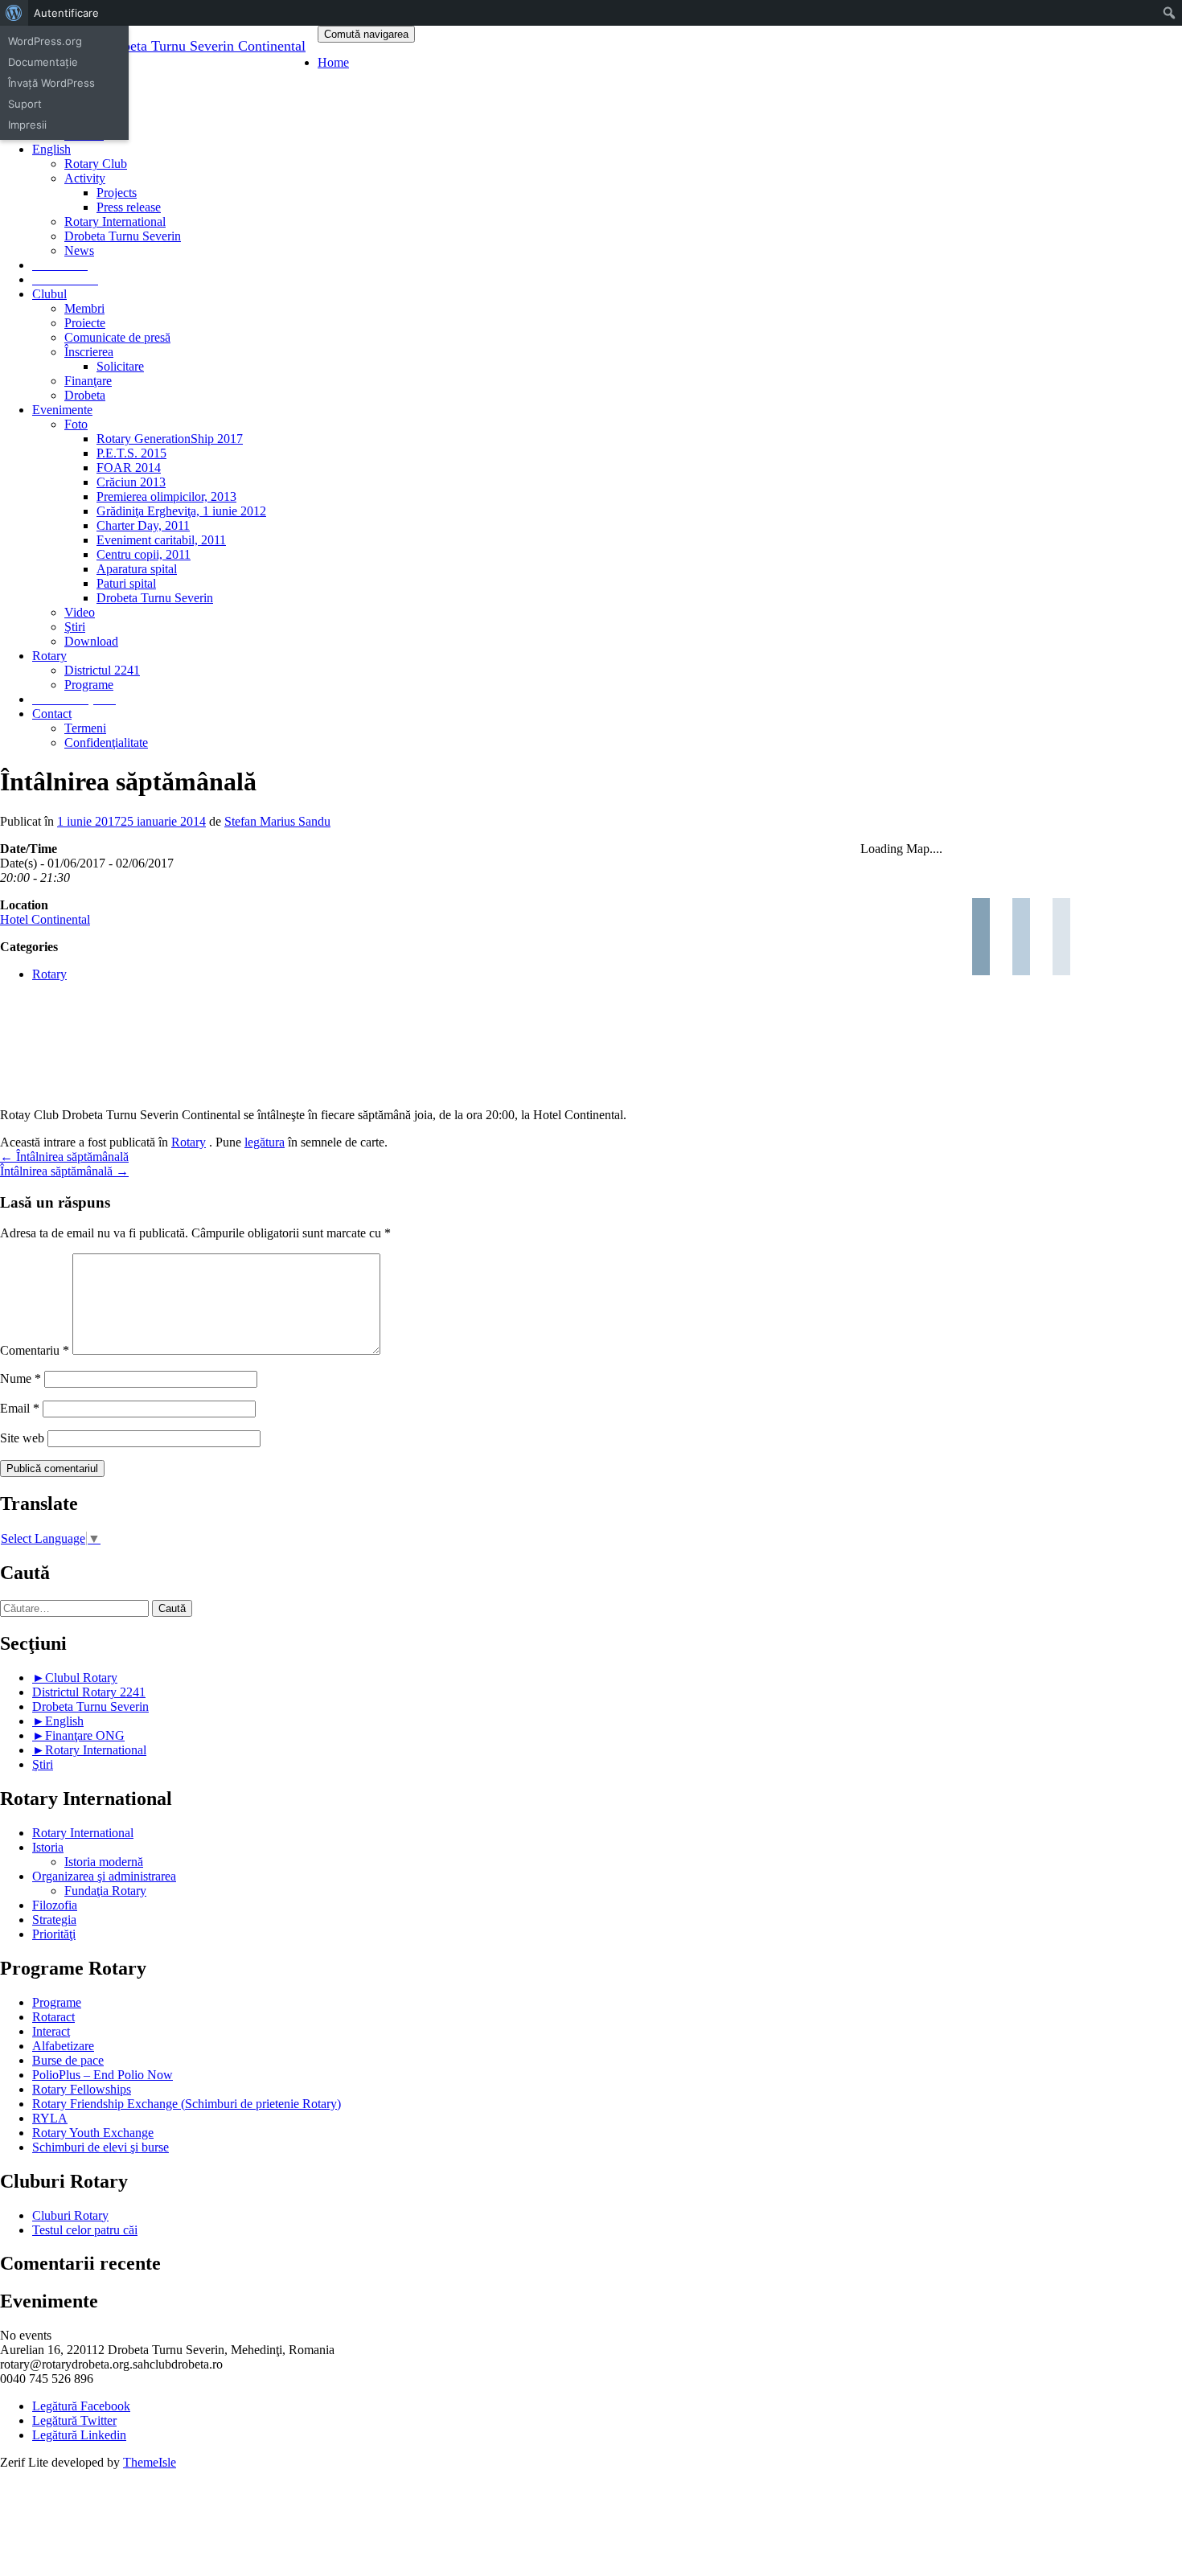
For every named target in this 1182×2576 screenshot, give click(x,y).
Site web (22, 1438)
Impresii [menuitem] (27, 125)
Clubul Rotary (81, 1678)
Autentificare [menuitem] (66, 13)
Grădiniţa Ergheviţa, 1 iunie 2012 (181, 511)
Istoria (48, 1847)
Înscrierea (89, 352)
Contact (52, 714)
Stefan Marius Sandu (277, 821)
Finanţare (88, 381)
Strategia (54, 1920)
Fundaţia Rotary (105, 1891)
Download (91, 641)
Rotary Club (96, 164)
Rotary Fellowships (82, 2089)
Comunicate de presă (117, 337)
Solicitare (120, 366)
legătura (265, 1142)
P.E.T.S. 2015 (131, 453)
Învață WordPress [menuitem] (51, 83)
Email (20, 1408)
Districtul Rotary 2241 (89, 1692)
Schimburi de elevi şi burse (101, 2147)
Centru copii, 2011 (144, 554)
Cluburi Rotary (70, 2215)
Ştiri (75, 627)
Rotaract (53, 2017)
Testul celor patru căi (85, 2230)
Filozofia (55, 1905)
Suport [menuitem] (25, 104)
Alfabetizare (63, 2046)
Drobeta (85, 395)
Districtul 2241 (102, 670)
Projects (117, 193)
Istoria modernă (104, 1862)
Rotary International (115, 222)
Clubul (49, 294)
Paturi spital (126, 583)
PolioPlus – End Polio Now (103, 2075)
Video (80, 612)
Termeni (85, 728)
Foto (76, 424)
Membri (84, 308)
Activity (85, 178)
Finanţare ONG (85, 1735)
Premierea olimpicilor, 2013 (166, 496)
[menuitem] (14, 13)
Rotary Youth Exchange (93, 2133)
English (64, 1721)
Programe (89, 685)
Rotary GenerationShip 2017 (170, 439)
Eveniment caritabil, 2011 (161, 540)
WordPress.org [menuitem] (45, 41)
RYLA (50, 2118)
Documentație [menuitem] (43, 62)
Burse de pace (68, 2060)
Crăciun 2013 (131, 482)
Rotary (49, 656)
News (79, 250)
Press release (129, 207)
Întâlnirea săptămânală (64, 1157)
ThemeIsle (150, 2462)
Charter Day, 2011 (143, 525)
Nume (21, 1378)
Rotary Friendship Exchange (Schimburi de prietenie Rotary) (187, 2104)
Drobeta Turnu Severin (123, 236)
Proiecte (85, 323)
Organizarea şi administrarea (104, 1876)
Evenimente (62, 410)
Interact (51, 2031)
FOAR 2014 (129, 468)
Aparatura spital (137, 569)
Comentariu (35, 1350)
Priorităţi (54, 1934)
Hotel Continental (45, 919)
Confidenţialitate (106, 742)
